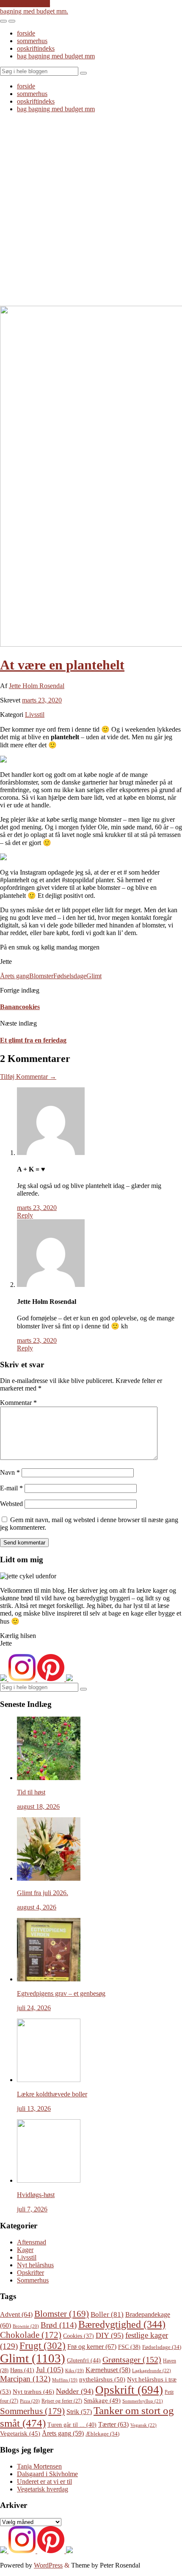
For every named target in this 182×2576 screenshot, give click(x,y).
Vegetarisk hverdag (43, 2489)
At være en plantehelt (62, 665)
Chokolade (31, 2335)
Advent (16, 2314)
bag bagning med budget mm (56, 56)
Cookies (79, 2336)
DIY (110, 2335)
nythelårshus (102, 2379)
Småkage (102, 2400)
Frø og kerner (92, 2347)
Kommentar (18, 1403)
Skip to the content (25, 4)
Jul (50, 2370)
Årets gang (15, 976)
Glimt (94, 976)
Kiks (74, 2371)
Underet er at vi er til (44, 2481)
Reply (25, 1215)
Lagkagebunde (152, 2370)
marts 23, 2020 (42, 700)
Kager (25, 2250)
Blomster (41, 976)
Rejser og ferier (62, 2401)
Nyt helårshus (35, 2265)
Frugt (43, 2346)
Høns (22, 2370)
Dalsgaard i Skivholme (47, 2474)
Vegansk (143, 2425)
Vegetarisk (20, 2433)
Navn (10, 1472)
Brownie (26, 2326)
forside (26, 33)
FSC (129, 2347)
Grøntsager (132, 2359)
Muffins (65, 2380)
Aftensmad (32, 2242)
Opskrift (129, 2390)
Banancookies (20, 1007)
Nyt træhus (33, 2392)
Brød (59, 2325)
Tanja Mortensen (39, 2466)
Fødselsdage (70, 976)
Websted (11, 1504)
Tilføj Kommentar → (28, 1077)
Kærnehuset (108, 2370)
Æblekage (102, 2434)
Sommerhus (33, 2280)
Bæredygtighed (122, 2324)
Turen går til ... (72, 2425)
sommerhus (32, 41)
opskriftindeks (36, 48)
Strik (79, 2412)
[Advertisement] (91, 211)
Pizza (30, 2401)
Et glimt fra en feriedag (33, 1040)
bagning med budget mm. (34, 11)
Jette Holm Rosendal (37, 686)
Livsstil (35, 715)
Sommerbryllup (143, 2401)
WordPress (48, 2565)
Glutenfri (84, 2360)
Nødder (75, 2391)
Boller (107, 2314)
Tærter (113, 2424)
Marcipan (25, 2379)
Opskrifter (30, 2273)
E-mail (11, 1488)
